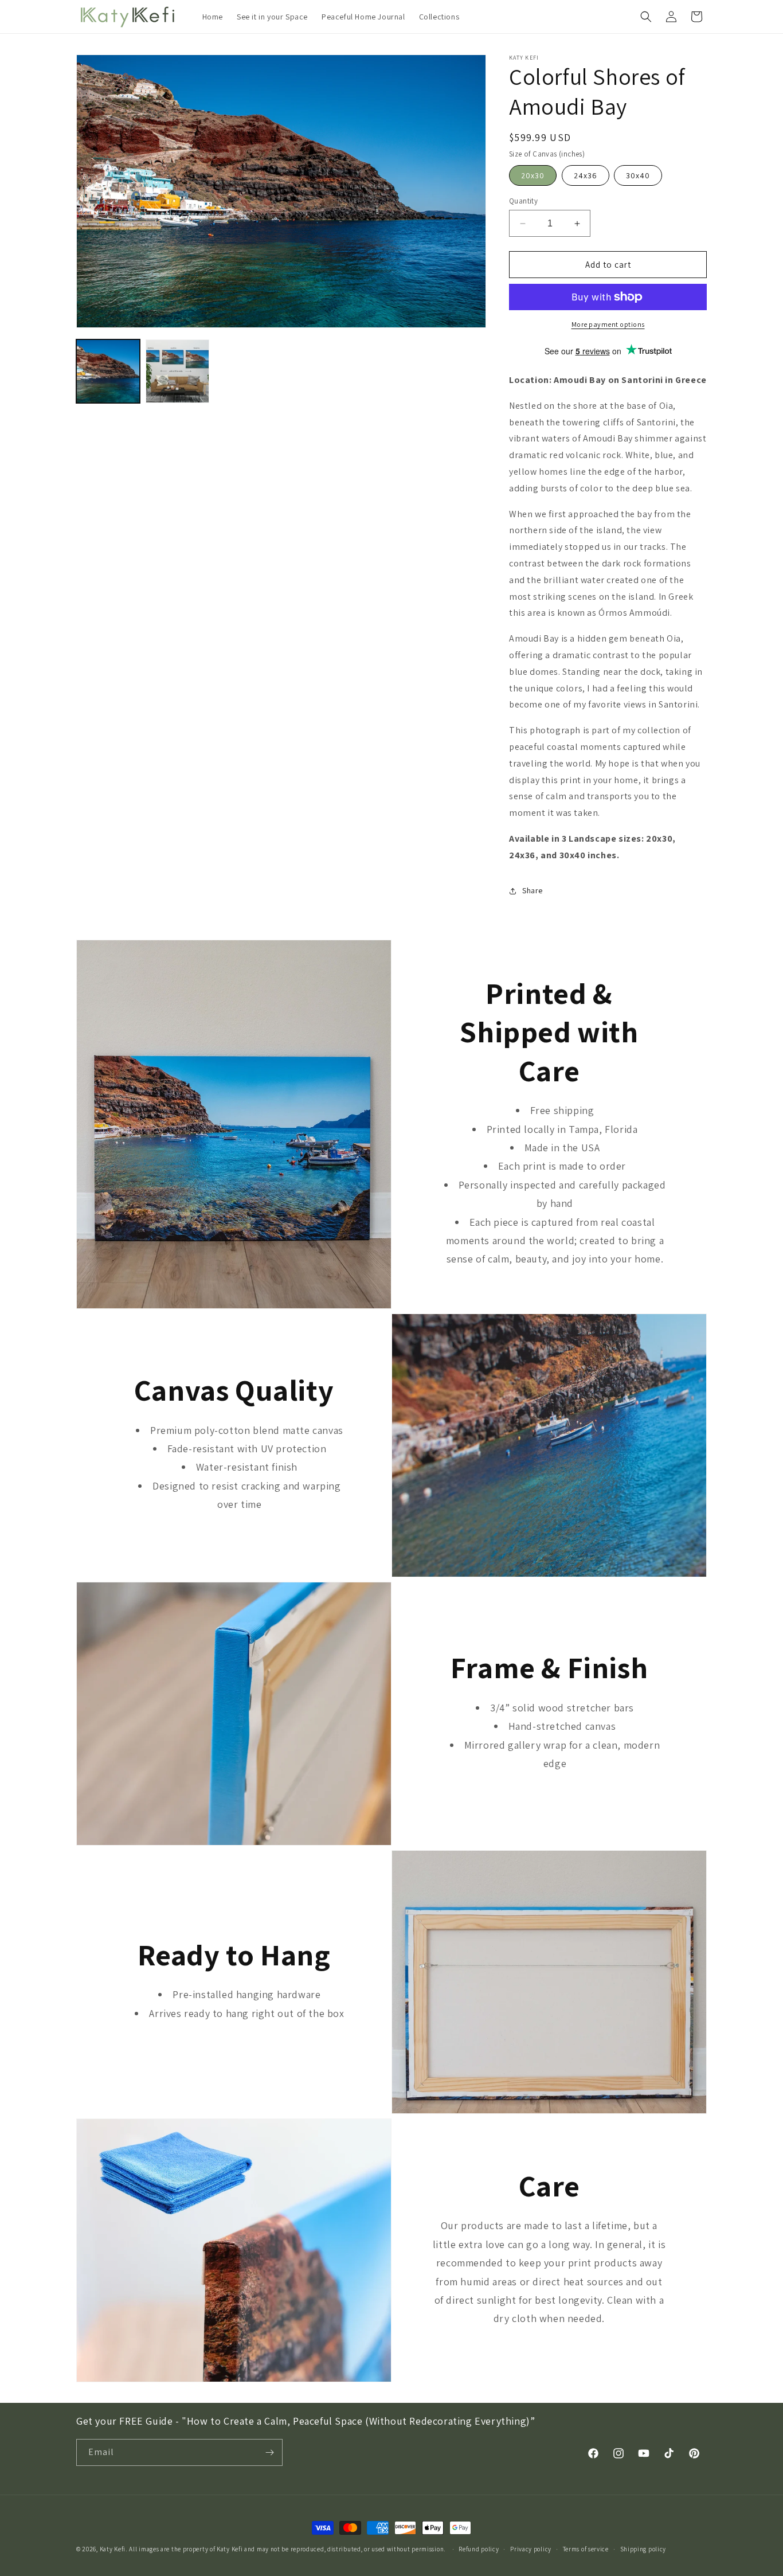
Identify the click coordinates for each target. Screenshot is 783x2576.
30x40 (638, 175)
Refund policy (479, 2549)
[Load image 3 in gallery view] (177, 371)
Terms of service (586, 2549)
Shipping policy (643, 2549)
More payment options (608, 324)
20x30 (533, 175)
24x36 (586, 175)
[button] (646, 17)
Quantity (523, 201)
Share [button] (533, 890)
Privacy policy (531, 2549)
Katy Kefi (113, 2549)
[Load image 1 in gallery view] (108, 371)
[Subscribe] (269, 2452)
